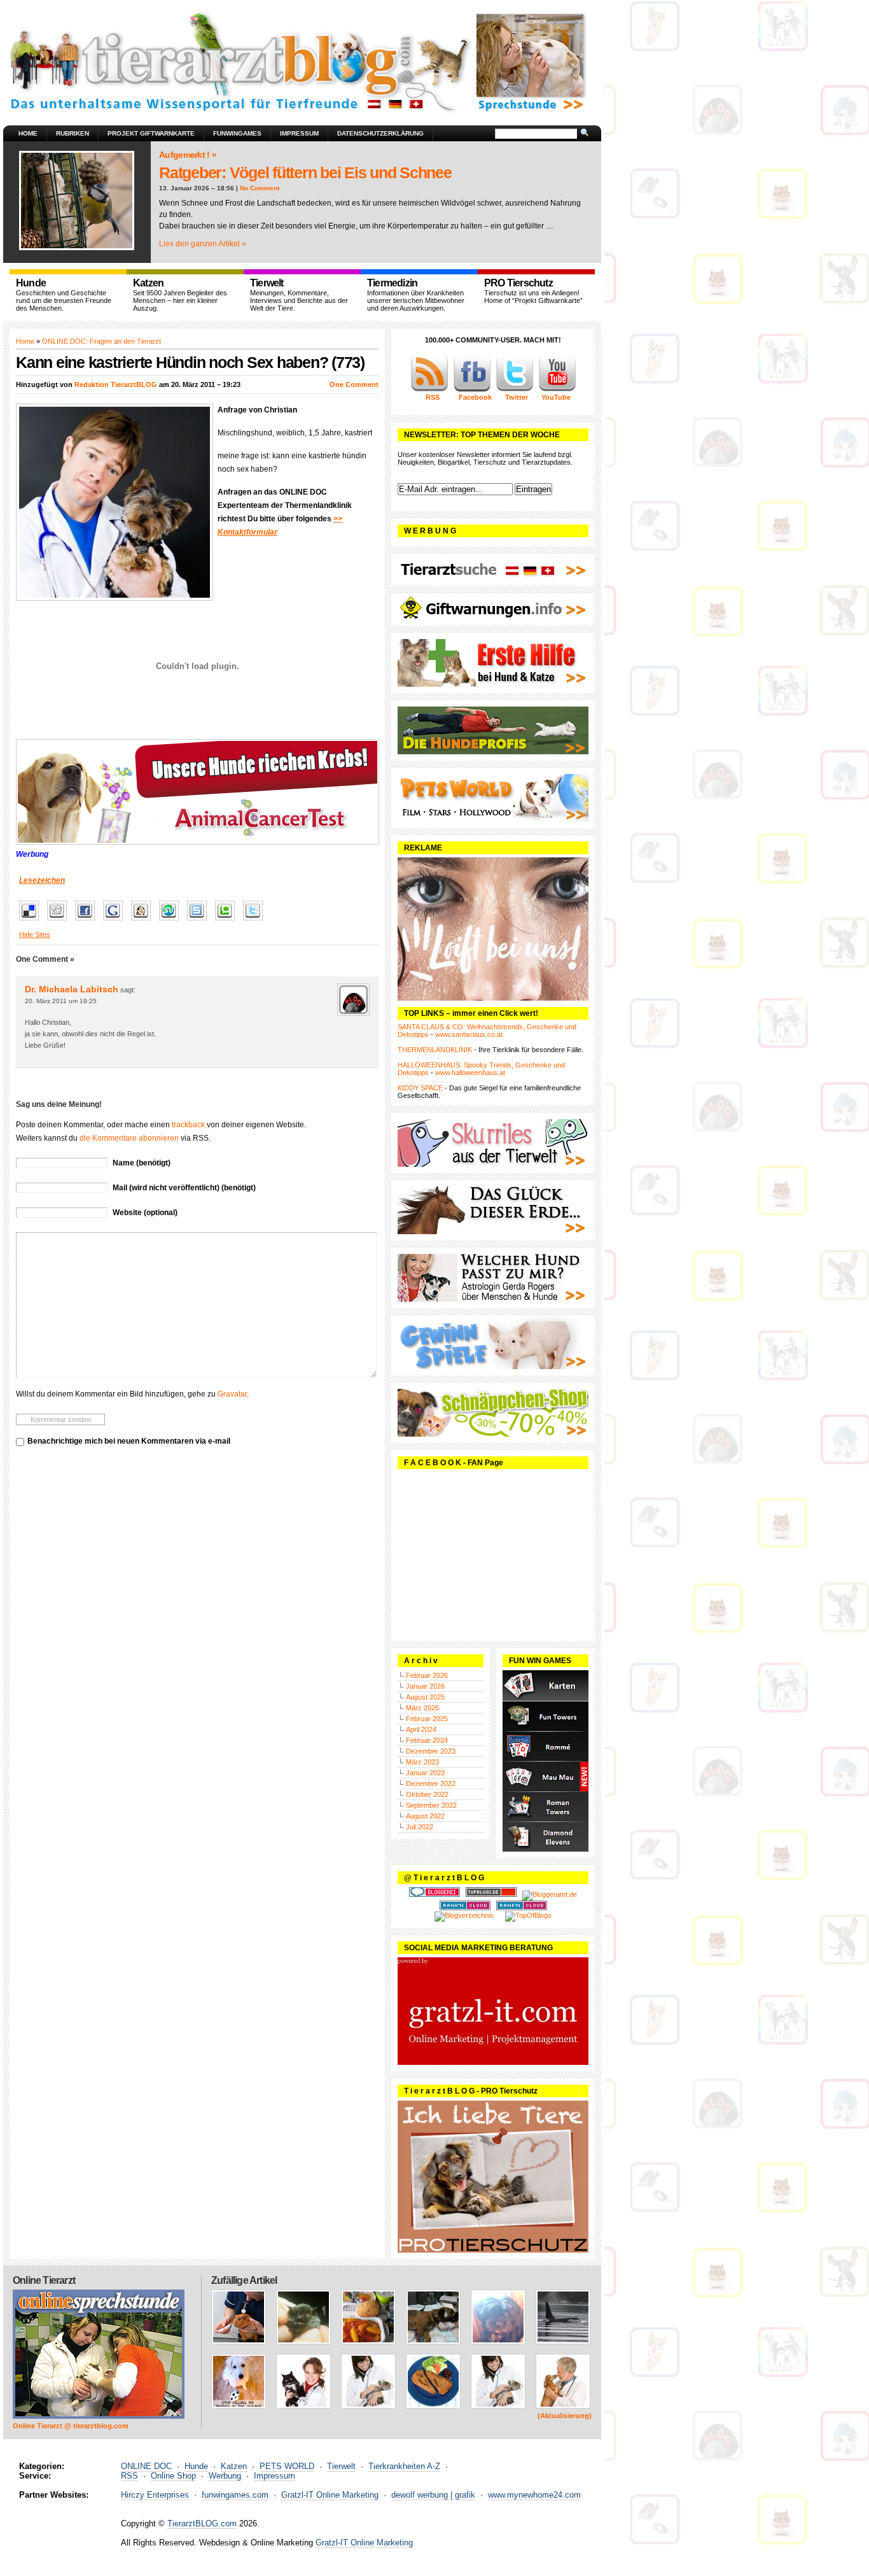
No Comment (260, 188)
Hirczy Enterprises (155, 2495)
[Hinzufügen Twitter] (256, 921)
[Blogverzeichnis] (464, 1915)
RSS (129, 2476)
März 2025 (422, 1708)
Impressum (299, 133)
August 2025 (425, 1697)
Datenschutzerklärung (380, 133)
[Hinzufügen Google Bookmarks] (116, 921)
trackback (188, 1125)
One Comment (354, 384)
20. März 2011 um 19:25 (61, 1001)
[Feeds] (429, 390)
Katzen (234, 2466)
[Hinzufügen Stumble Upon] (172, 921)
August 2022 (425, 1816)
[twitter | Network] (515, 390)
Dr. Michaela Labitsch (72, 989)
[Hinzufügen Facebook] (88, 921)
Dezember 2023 (431, 1751)
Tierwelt (341, 2466)
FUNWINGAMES (237, 133)
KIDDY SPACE (420, 1088)
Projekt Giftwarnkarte (151, 133)
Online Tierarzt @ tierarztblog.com (71, 2426)
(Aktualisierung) (565, 2416)
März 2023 (422, 1762)
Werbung (225, 2476)
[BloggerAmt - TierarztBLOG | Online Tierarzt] (550, 1894)
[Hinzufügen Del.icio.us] (32, 921)
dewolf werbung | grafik (433, 2495)
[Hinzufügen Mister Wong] (144, 921)
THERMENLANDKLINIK (435, 1050)
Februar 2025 (427, 1719)
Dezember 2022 (431, 1784)
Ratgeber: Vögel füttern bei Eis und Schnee (305, 172)
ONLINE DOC (146, 2466)
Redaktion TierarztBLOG (116, 384)
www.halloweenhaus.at (470, 1073)
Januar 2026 (425, 1686)
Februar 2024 (427, 1740)
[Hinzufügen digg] (60, 921)
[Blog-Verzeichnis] (434, 1894)
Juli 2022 (420, 1827)
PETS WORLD (287, 2466)
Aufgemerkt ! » (188, 155)
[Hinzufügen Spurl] (200, 921)
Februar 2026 (427, 1675)
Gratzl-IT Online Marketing (330, 2495)
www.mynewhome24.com (534, 2495)
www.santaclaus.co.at (469, 1034)
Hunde (196, 2466)
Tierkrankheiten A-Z (404, 2466)
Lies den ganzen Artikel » (203, 244)
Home (28, 133)
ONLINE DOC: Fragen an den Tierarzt (101, 341)
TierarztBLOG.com (202, 2523)
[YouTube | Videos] (557, 390)
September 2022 (431, 1805)
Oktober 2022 (427, 1794)
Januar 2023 (425, 1773)
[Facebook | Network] (472, 390)
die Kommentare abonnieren (129, 1138)
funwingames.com (235, 2495)
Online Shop (173, 2476)
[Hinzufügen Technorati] (228, 921)
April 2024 (421, 1729)
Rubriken (73, 133)
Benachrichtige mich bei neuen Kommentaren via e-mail (129, 1441)
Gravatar (232, 1394)
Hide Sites (35, 934)
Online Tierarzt (44, 2280)
